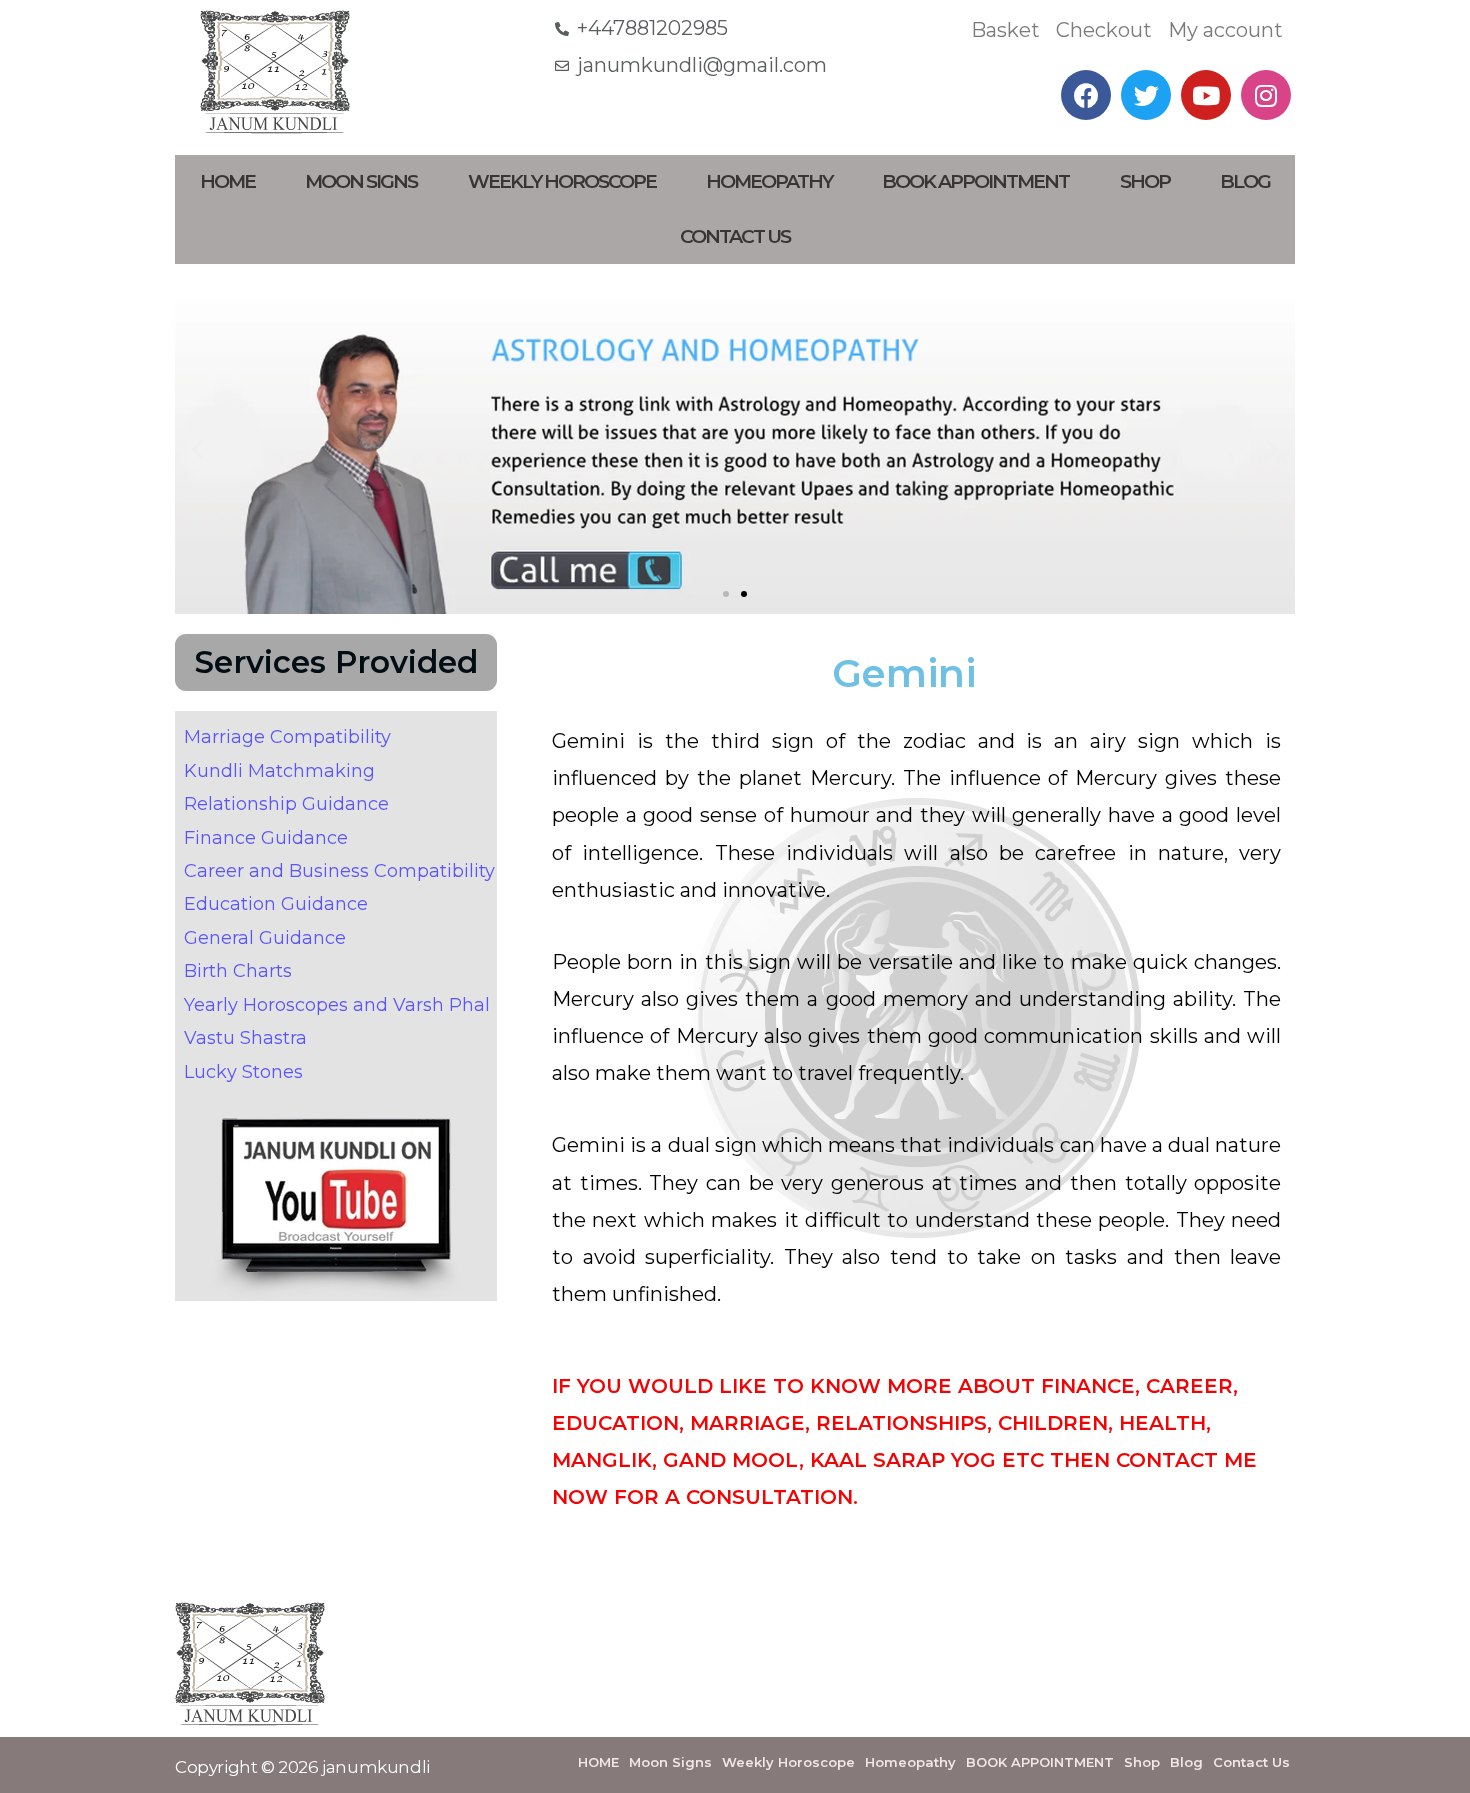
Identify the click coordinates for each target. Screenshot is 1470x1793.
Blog (1245, 181)
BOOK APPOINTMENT (975, 181)
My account (1225, 30)
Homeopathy (769, 181)
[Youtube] (1206, 95)
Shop (1145, 181)
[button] (726, 594)
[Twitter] (1146, 95)
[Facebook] (1086, 95)
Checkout (1104, 30)
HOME (227, 181)
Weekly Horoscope (562, 181)
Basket (1005, 30)
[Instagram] (1266, 95)
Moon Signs (361, 181)
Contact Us (735, 236)
